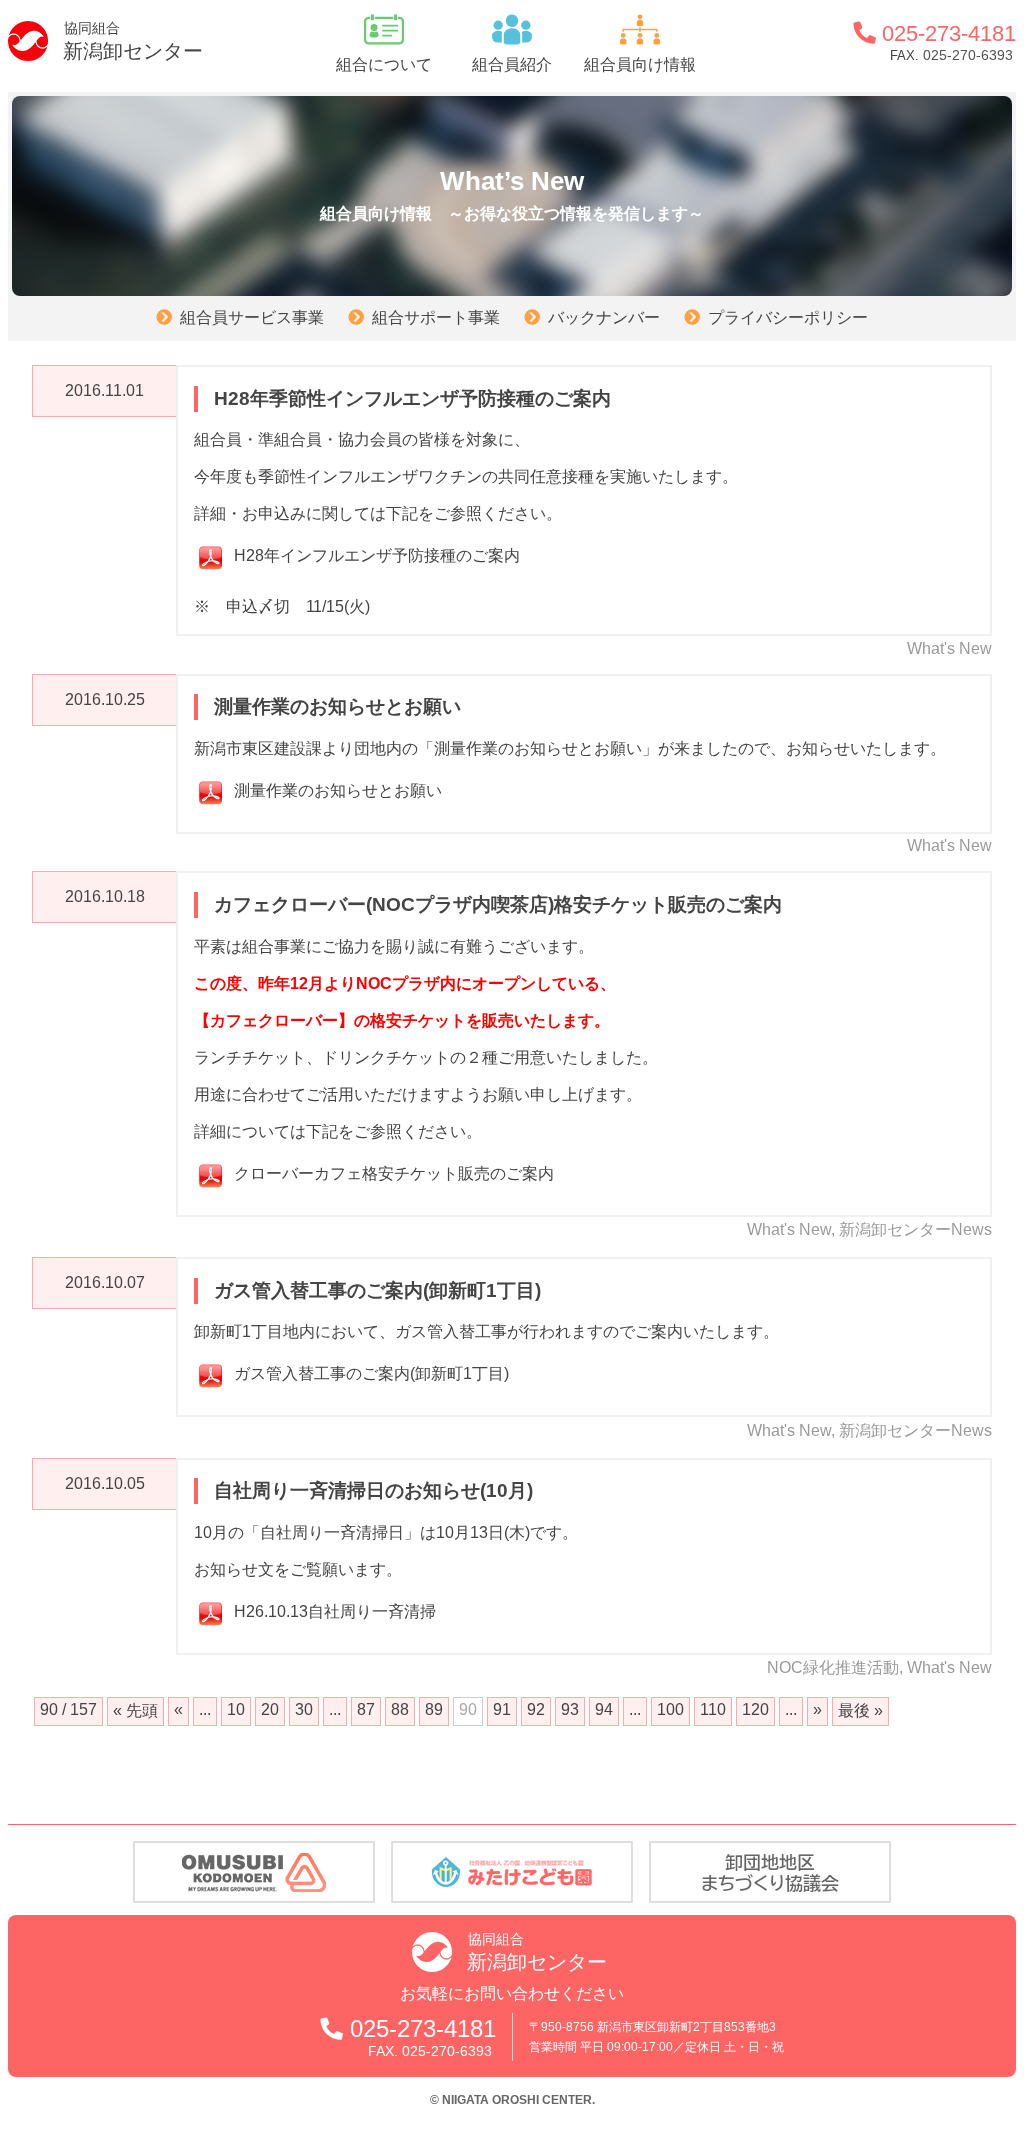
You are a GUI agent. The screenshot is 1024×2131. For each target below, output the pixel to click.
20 (270, 1709)
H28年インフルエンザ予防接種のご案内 (377, 555)
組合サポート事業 (436, 317)
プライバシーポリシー (788, 317)
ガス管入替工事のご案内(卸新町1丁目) (371, 1373)
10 (236, 1709)
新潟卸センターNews (915, 1229)
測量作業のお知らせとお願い (338, 790)
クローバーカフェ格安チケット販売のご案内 (394, 1173)
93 (570, 1709)
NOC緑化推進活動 (833, 1667)
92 (536, 1709)
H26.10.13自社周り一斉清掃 (335, 1611)
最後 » (860, 1710)
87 (366, 1709)
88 (400, 1709)
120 (755, 1709)
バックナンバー (604, 317)
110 (713, 1709)
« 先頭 (135, 1710)
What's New (949, 648)
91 (502, 1709)
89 (434, 1709)
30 (304, 1709)
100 (670, 1709)
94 (604, 1709)
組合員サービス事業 (252, 317)
